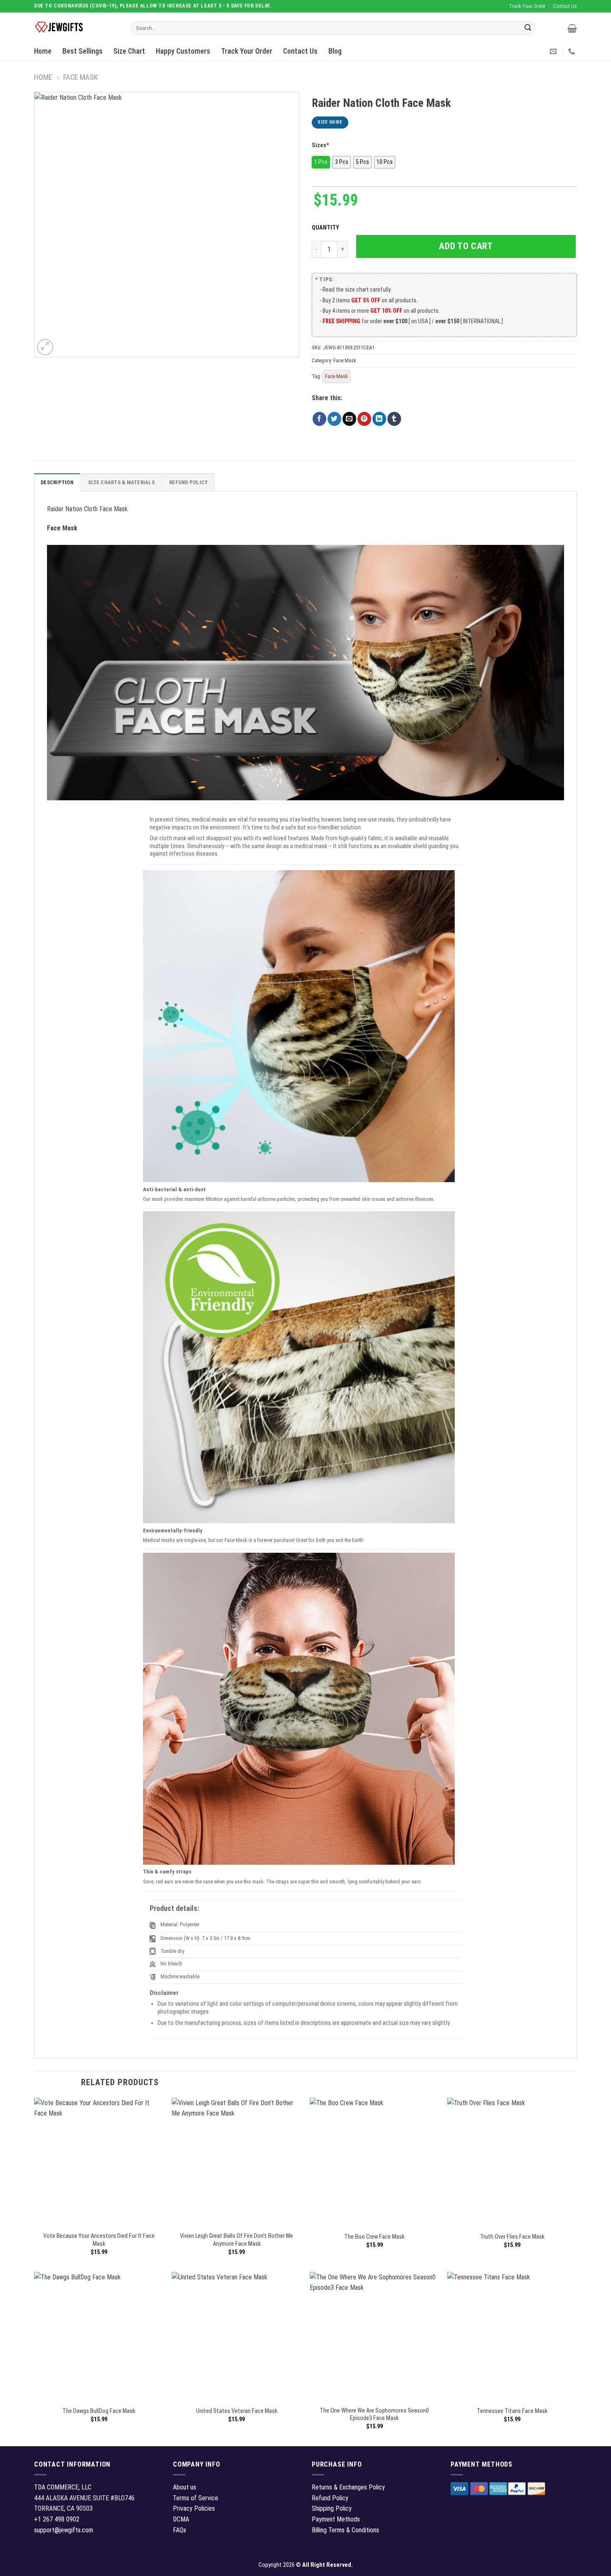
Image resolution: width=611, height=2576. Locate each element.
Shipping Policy (332, 2508)
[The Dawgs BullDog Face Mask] (99, 2337)
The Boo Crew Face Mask (374, 2237)
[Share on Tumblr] (394, 419)
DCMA (181, 2519)
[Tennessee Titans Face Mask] (512, 2337)
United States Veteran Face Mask (237, 2411)
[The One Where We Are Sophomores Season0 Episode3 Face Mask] (374, 2337)
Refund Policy (188, 482)
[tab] (57, 482)
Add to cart (466, 246)
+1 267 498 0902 (57, 2519)
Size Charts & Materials (121, 482)
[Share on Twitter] (334, 419)
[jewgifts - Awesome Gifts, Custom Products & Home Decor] (76, 27)
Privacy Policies (194, 2508)
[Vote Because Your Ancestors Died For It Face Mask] (99, 2163)
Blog (335, 51)
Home (43, 51)
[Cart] (572, 28)
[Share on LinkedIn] (379, 419)
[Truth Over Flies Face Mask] (512, 2163)
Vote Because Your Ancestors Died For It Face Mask (99, 2240)
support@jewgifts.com (64, 2530)
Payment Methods (336, 2519)
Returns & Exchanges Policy (348, 2487)
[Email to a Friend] (349, 419)
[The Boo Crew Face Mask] (374, 2163)
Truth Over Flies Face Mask (512, 2237)
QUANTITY (327, 228)
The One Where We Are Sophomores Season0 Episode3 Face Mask (374, 2415)
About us (185, 2487)
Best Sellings (83, 51)
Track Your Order (247, 51)
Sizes (320, 145)
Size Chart (129, 51)
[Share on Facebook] (319, 419)
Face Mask (81, 77)
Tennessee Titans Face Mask (512, 2411)
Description (57, 482)
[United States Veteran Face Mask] (237, 2337)
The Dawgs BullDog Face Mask (99, 2411)
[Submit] (528, 28)
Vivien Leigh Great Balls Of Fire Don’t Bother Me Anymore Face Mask (237, 2240)
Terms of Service (196, 2498)
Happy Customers (183, 51)
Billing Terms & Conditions (345, 2530)
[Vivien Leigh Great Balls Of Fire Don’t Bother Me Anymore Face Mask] (237, 2163)
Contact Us (300, 51)
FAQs (180, 2530)
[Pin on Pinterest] (364, 419)
